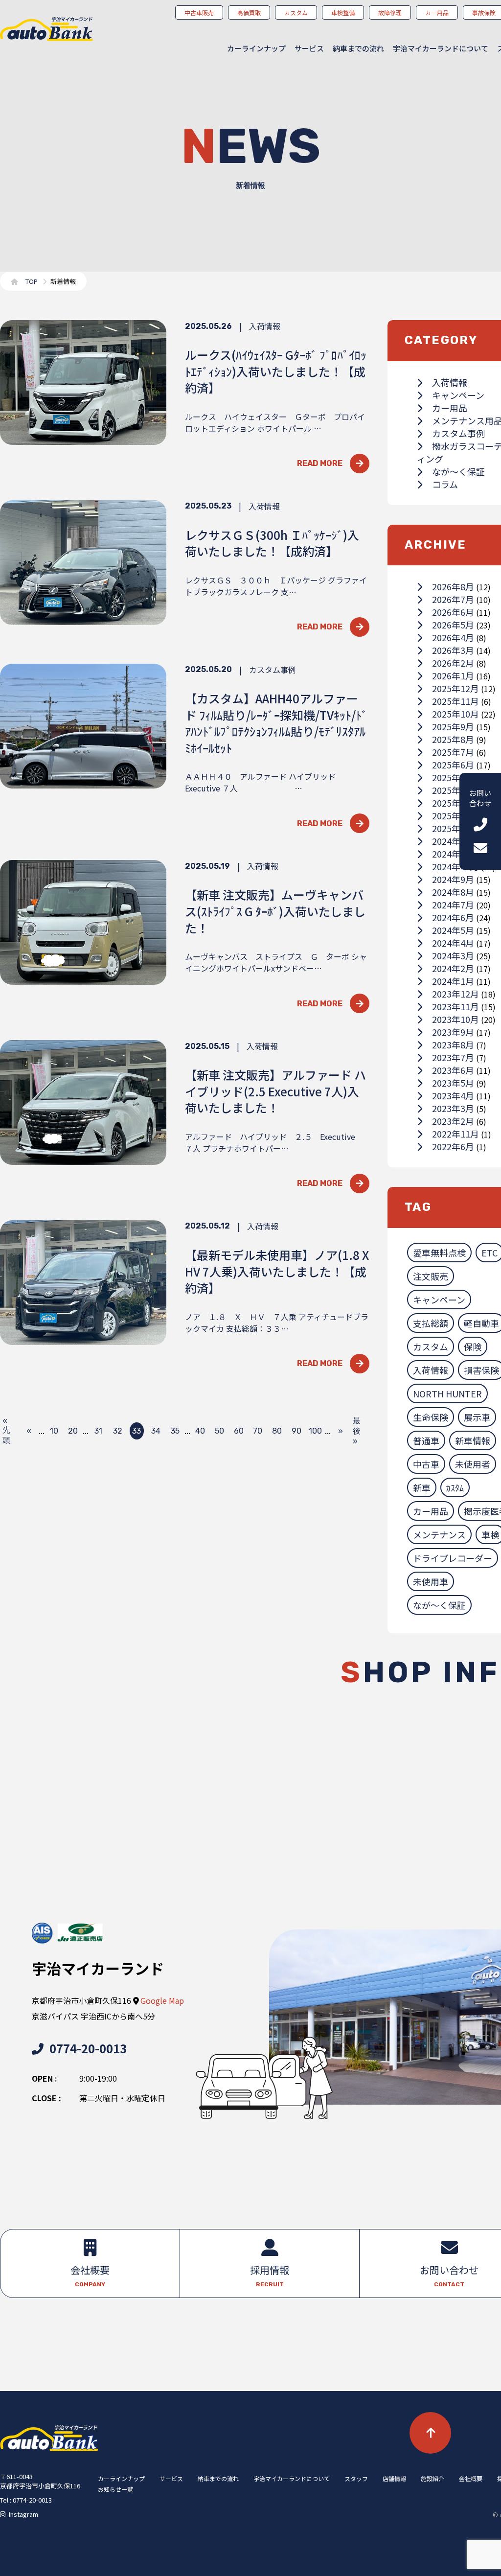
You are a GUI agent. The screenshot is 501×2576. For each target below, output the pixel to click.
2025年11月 (455, 701)
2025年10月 (455, 714)
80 (277, 1431)
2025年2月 (453, 815)
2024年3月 (453, 955)
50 (219, 1431)
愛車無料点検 (439, 1253)
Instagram (23, 2514)
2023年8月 (453, 1044)
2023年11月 (455, 1006)
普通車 (426, 1440)
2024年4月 (453, 943)
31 (98, 1431)
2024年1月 (453, 981)
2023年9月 (453, 1032)
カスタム (431, 1346)
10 (54, 1431)
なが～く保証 (458, 471)
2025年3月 (453, 803)
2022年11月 (455, 1134)
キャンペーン (458, 395)
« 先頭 (6, 1431)
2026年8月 (453, 586)
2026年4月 (453, 637)
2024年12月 (455, 841)
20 (73, 1431)
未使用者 (473, 1464)
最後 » (357, 1431)
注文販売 (431, 1276)
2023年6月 (453, 1070)
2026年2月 (453, 663)
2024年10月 (455, 866)
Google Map (162, 2000)
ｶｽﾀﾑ (455, 1487)
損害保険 (481, 1370)
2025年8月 (453, 739)
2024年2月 (453, 968)
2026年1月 (453, 675)
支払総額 (431, 1323)
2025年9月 (453, 726)
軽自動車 (481, 1323)
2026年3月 (453, 650)
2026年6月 (453, 612)
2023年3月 (453, 1108)
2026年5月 (453, 625)
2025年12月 (455, 688)
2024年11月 (455, 854)
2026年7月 (453, 599)
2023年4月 (453, 1095)
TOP (32, 281)
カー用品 (450, 408)
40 (200, 1431)
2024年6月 (453, 917)
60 (239, 1431)
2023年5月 (453, 1083)
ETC (490, 1253)
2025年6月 (453, 765)
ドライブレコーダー (453, 1558)
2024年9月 (453, 879)
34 (156, 1431)
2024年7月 (453, 905)
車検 (490, 1534)
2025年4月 (453, 790)
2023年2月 (453, 1121)
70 (258, 1431)
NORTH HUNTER (447, 1393)
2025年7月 (453, 752)
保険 (473, 1346)
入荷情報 (450, 382)
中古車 (426, 1464)
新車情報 (473, 1440)
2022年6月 (453, 1146)
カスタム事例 (458, 433)
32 (118, 1431)
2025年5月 (453, 777)
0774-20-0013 (88, 2048)
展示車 (477, 1417)
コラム (445, 484)
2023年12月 (455, 994)
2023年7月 (453, 1057)
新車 (422, 1487)
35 (175, 1431)
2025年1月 (453, 828)
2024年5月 (453, 930)
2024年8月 (453, 892)
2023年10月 (455, 1019)
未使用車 (431, 1581)
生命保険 (431, 1417)
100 (315, 1431)
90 (296, 1431)
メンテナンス (439, 1534)
